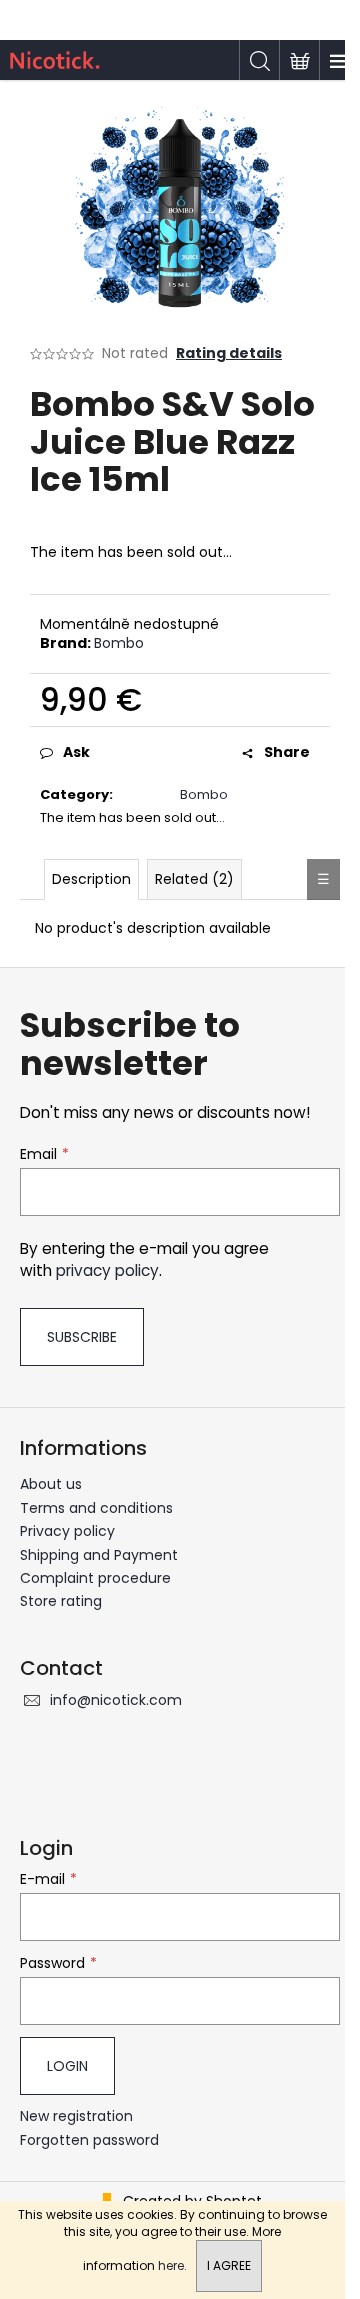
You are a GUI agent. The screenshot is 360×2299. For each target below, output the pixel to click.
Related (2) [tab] (194, 879)
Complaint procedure (95, 1578)
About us (51, 1484)
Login (67, 2066)
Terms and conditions (96, 1508)
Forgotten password (89, 2140)
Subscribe (82, 1337)
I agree (229, 2265)
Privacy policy (67, 1531)
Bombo (119, 643)
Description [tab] (91, 879)
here (171, 2265)
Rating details (229, 353)
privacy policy (107, 1270)
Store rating (61, 1601)
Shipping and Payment (99, 1555)
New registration (76, 2116)
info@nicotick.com (116, 1700)
